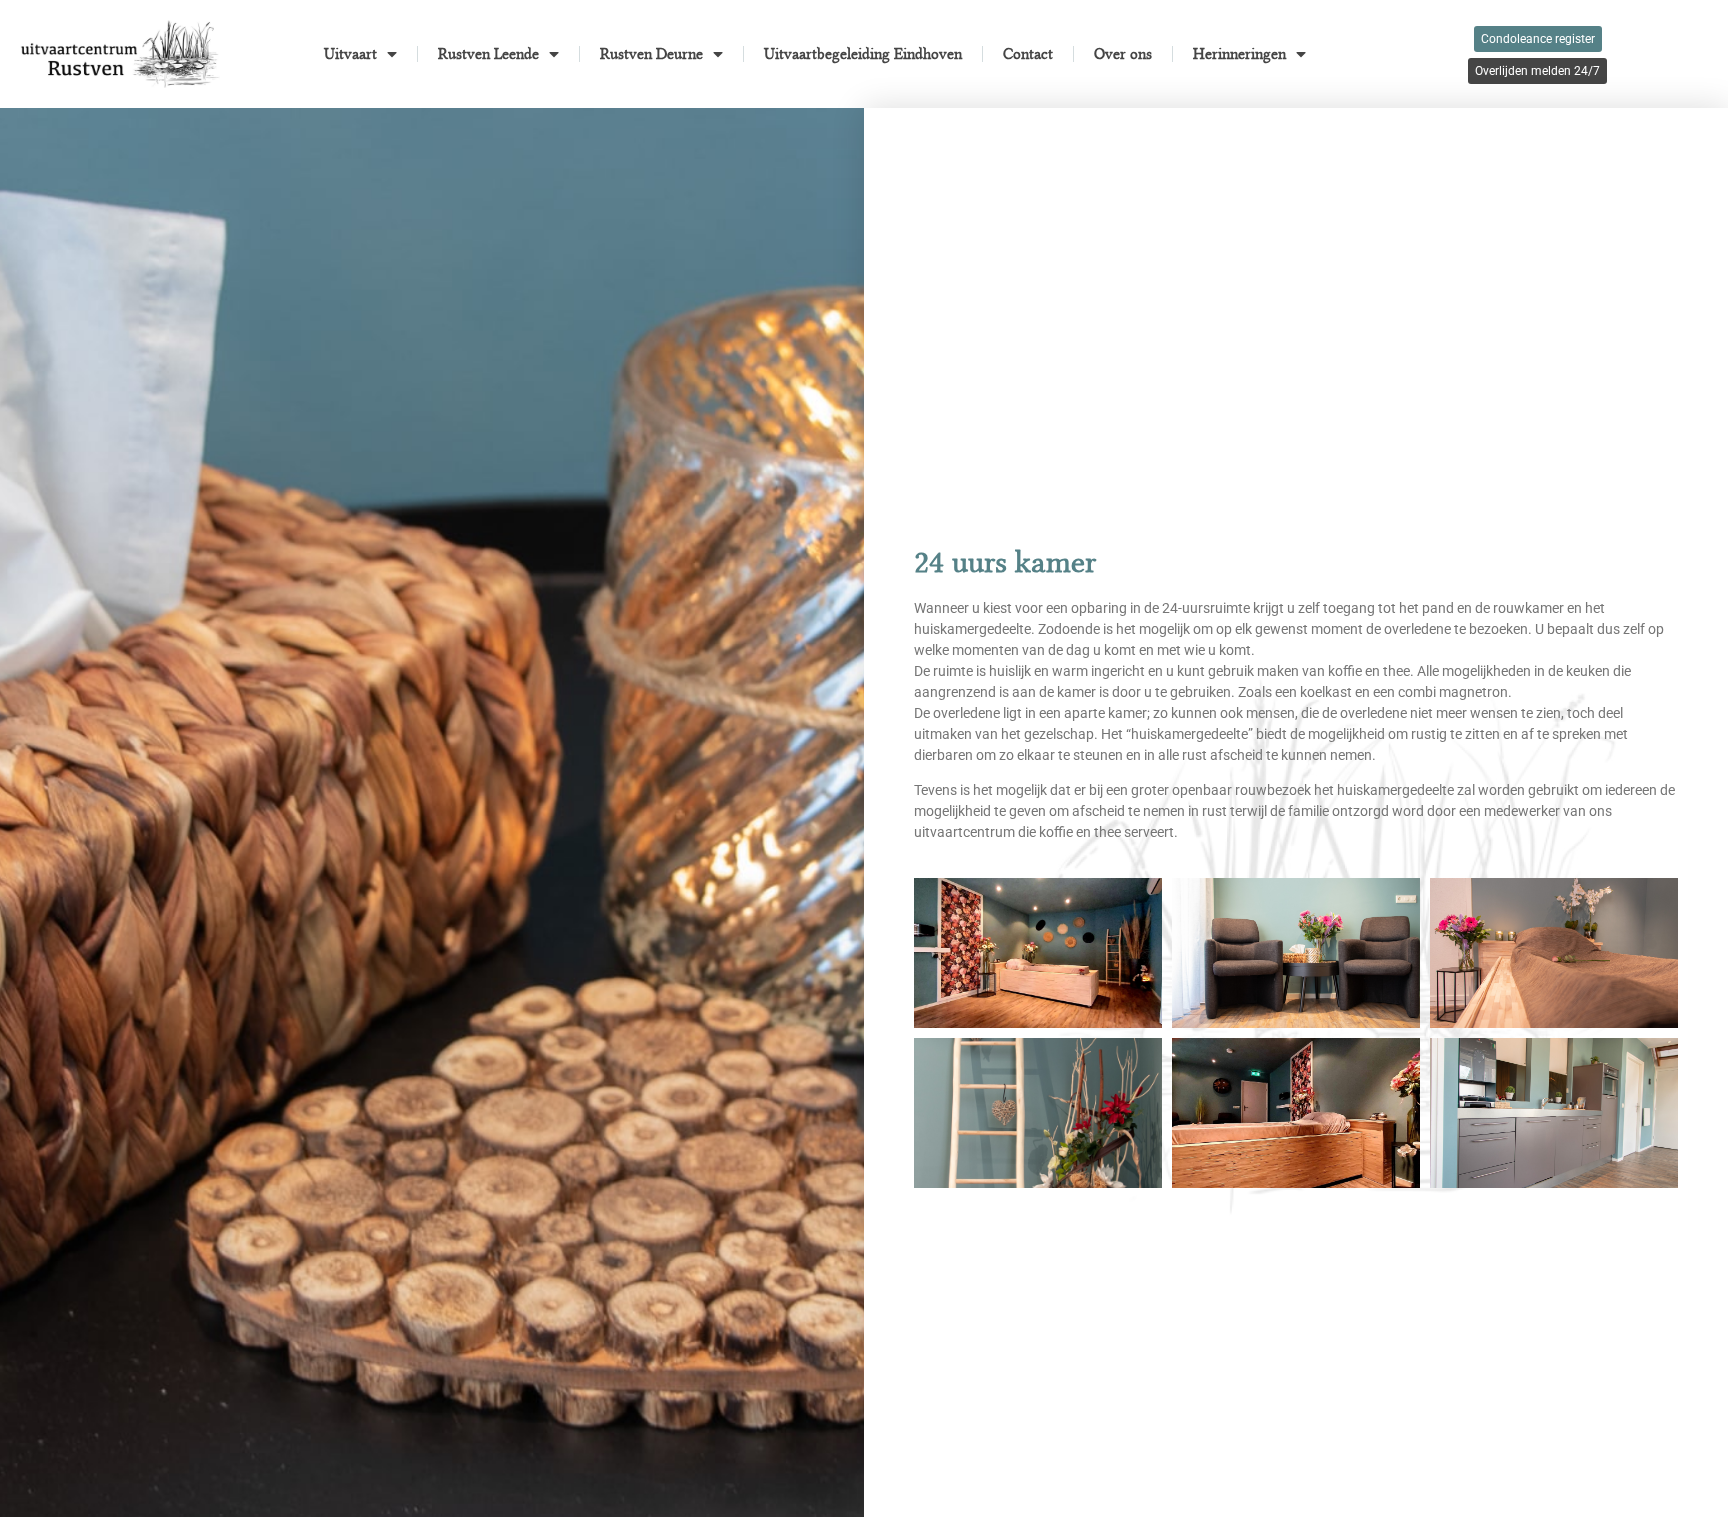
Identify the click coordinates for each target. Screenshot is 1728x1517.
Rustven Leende (488, 54)
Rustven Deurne (651, 54)
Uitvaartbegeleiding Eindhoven (863, 54)
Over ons (1123, 54)
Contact (1028, 54)
